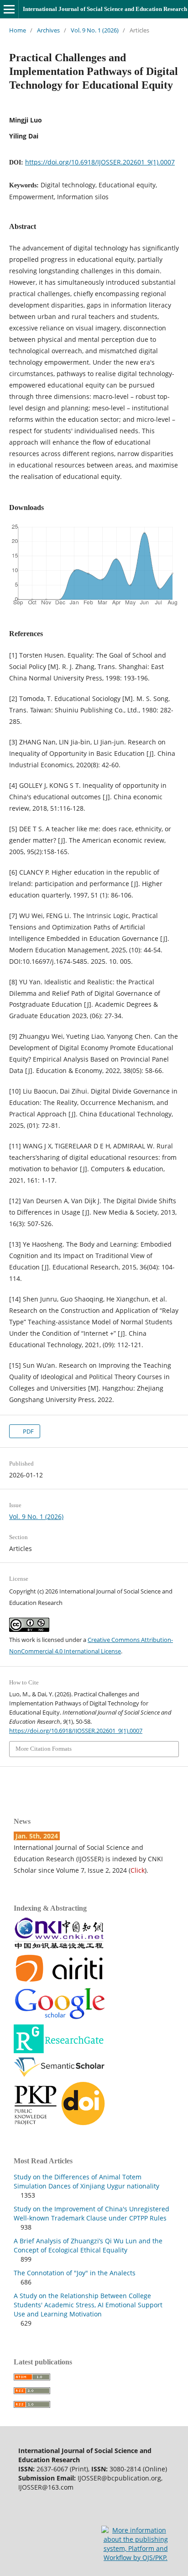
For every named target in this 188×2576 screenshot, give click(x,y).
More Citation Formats (44, 1749)
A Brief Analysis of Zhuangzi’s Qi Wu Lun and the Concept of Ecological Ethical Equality (88, 2245)
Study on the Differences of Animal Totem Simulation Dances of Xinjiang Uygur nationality (86, 2181)
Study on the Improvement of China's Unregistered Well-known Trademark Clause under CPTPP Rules (91, 2213)
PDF (28, 1431)
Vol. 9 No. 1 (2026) (95, 30)
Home (18, 30)
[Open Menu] (9, 9)
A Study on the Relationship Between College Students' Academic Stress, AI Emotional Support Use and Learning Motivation (88, 2305)
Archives (48, 30)
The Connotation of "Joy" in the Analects (75, 2273)
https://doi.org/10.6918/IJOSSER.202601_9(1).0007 (100, 162)
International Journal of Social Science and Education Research (105, 9)
